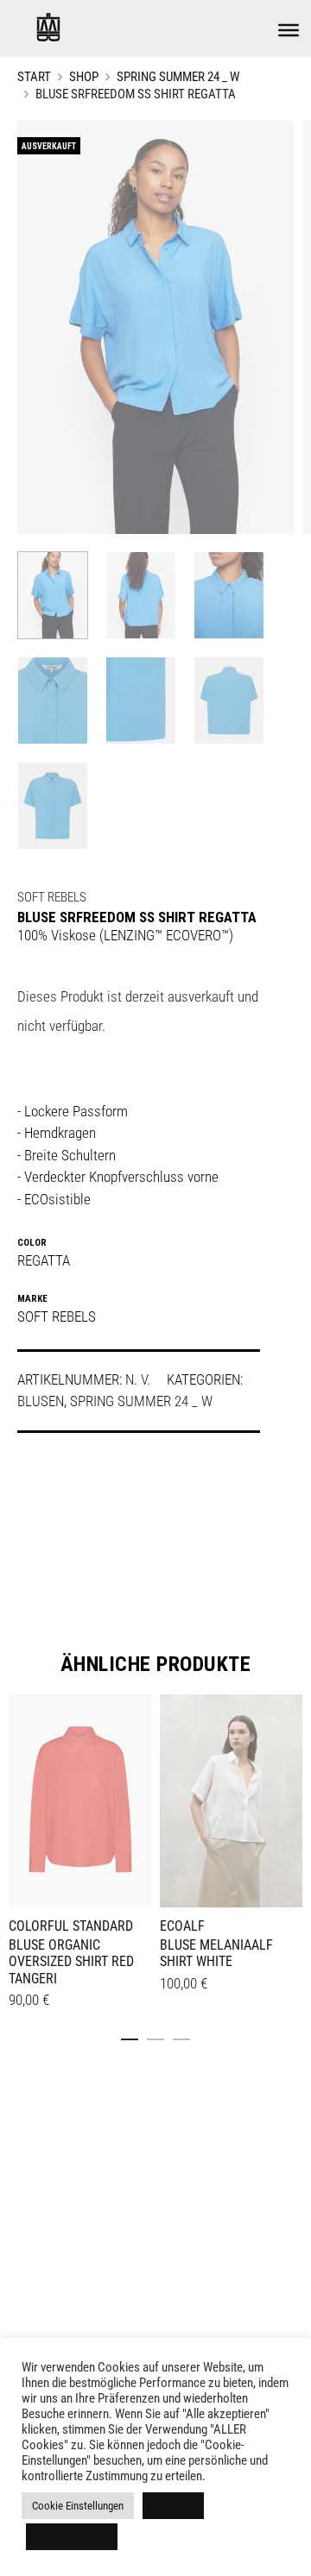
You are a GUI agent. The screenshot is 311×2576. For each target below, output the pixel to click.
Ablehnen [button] (173, 2506)
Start (34, 77)
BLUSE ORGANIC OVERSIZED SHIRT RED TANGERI (71, 1961)
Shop (84, 77)
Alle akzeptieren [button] (72, 2537)
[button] (130, 2036)
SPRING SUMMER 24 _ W (178, 77)
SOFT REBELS (52, 897)
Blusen (41, 1401)
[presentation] (170, 1799)
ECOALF (182, 1926)
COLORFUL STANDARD (71, 1926)
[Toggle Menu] (289, 30)
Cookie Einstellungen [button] (78, 2506)
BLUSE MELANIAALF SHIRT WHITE (216, 1953)
